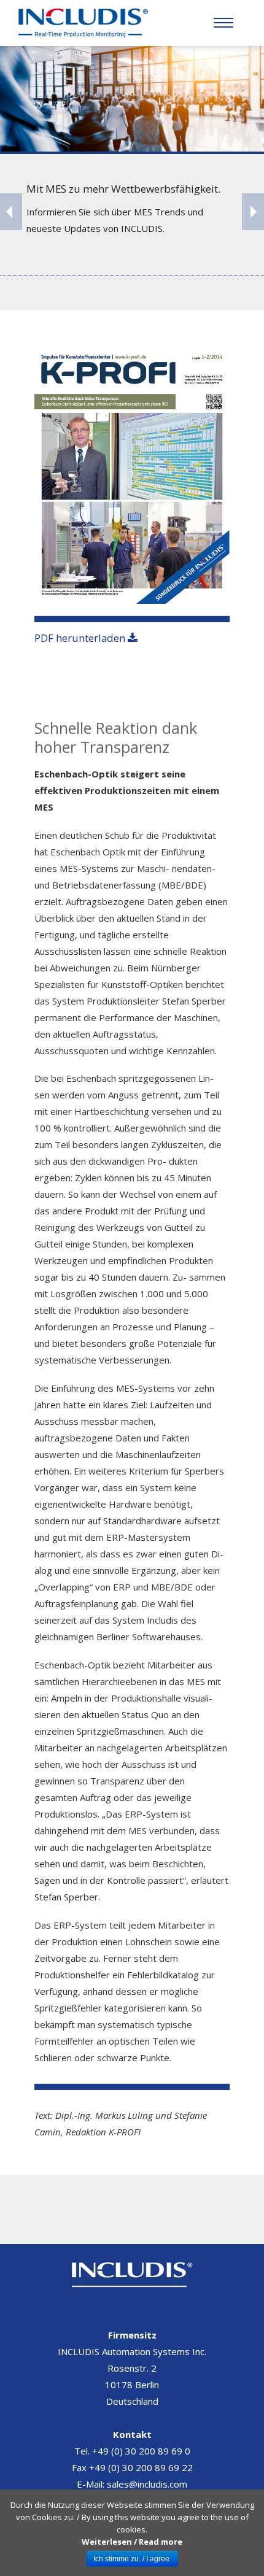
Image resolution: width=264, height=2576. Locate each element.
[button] (224, 23)
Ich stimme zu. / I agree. (132, 2559)
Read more (161, 2542)
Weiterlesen (107, 2542)
